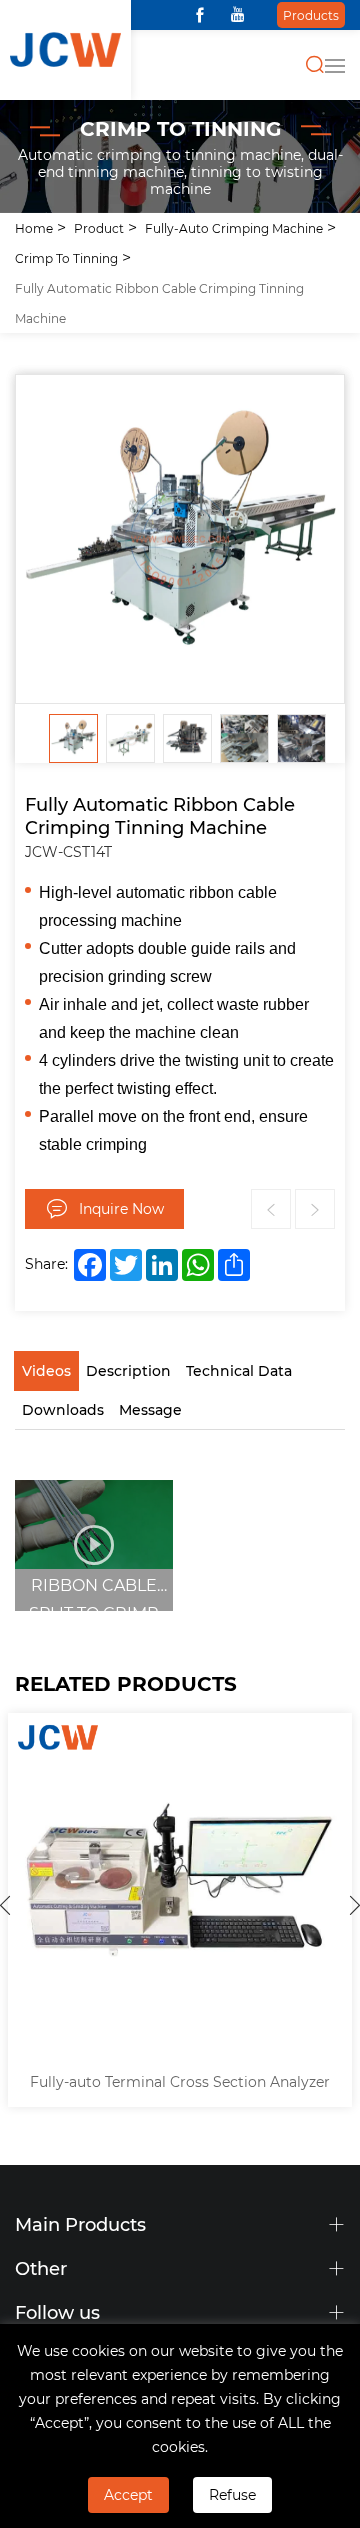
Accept (128, 2494)
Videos (46, 1370)
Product (99, 228)
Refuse (232, 2494)
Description (128, 1370)
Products (311, 15)
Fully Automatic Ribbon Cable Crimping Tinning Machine (159, 303)
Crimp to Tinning (66, 258)
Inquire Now (121, 1208)
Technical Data (239, 1370)
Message (150, 1409)
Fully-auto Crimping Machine (234, 228)
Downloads (63, 1409)
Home (34, 228)
